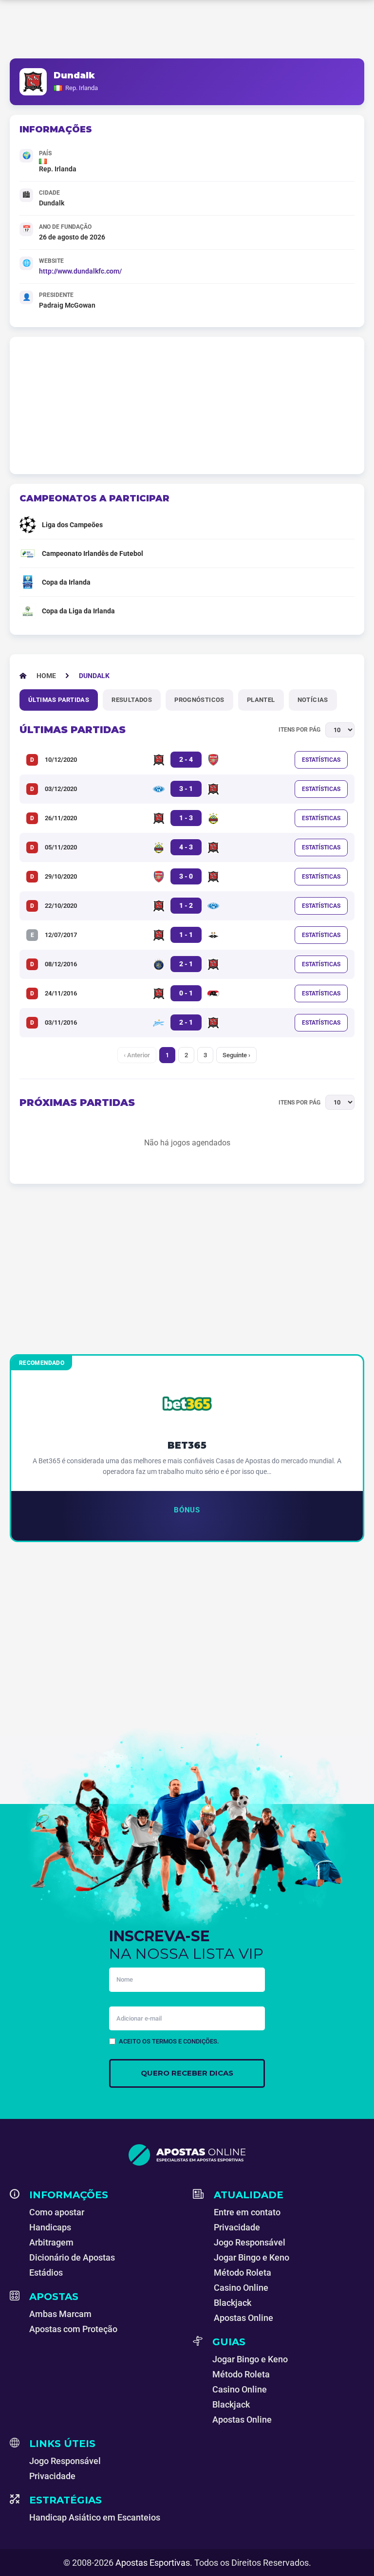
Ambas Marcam (60, 2314)
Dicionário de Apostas (72, 2257)
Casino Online (241, 2288)
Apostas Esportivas (153, 2563)
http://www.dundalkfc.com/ (80, 271)
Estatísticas (321, 760)
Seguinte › (236, 1055)
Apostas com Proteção (73, 2329)
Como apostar (57, 2212)
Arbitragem (51, 2242)
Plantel (261, 700)
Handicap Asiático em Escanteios (95, 2517)
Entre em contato (247, 2212)
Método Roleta (243, 2272)
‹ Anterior (137, 1055)
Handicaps (50, 2227)
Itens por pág (299, 730)
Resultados (132, 700)
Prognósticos (199, 700)
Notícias (313, 700)
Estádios (46, 2272)
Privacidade (237, 2227)
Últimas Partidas (59, 700)
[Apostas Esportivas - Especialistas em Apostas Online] (187, 2155)
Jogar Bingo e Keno (252, 2257)
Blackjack (233, 2303)
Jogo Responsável (250, 2242)
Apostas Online (243, 2318)
